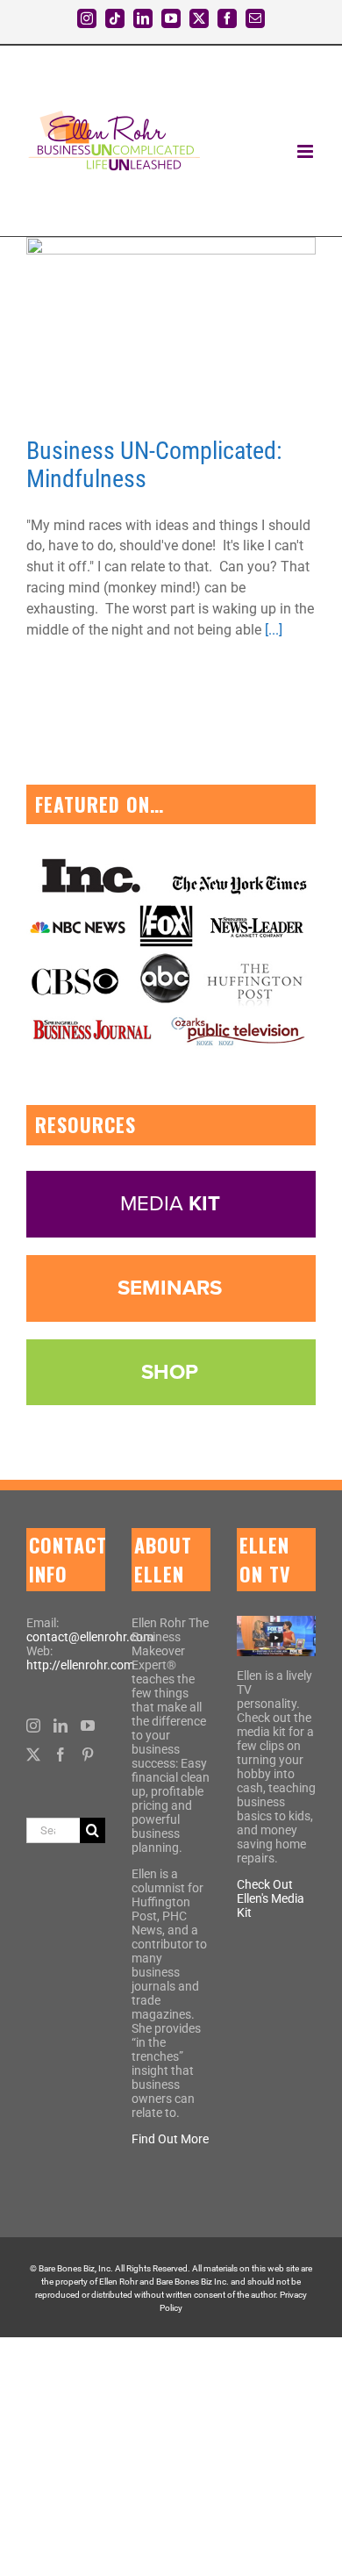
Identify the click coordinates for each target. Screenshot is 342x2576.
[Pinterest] (88, 1754)
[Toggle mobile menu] (306, 151)
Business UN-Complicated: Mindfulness (154, 465)
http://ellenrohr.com (80, 1665)
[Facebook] (61, 1754)
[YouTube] (88, 1726)
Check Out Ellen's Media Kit (271, 1898)
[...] (274, 630)
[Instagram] (33, 1726)
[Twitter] (33, 1754)
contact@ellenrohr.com (90, 1637)
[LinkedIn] (61, 1726)
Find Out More (170, 2139)
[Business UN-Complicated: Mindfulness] (171, 328)
